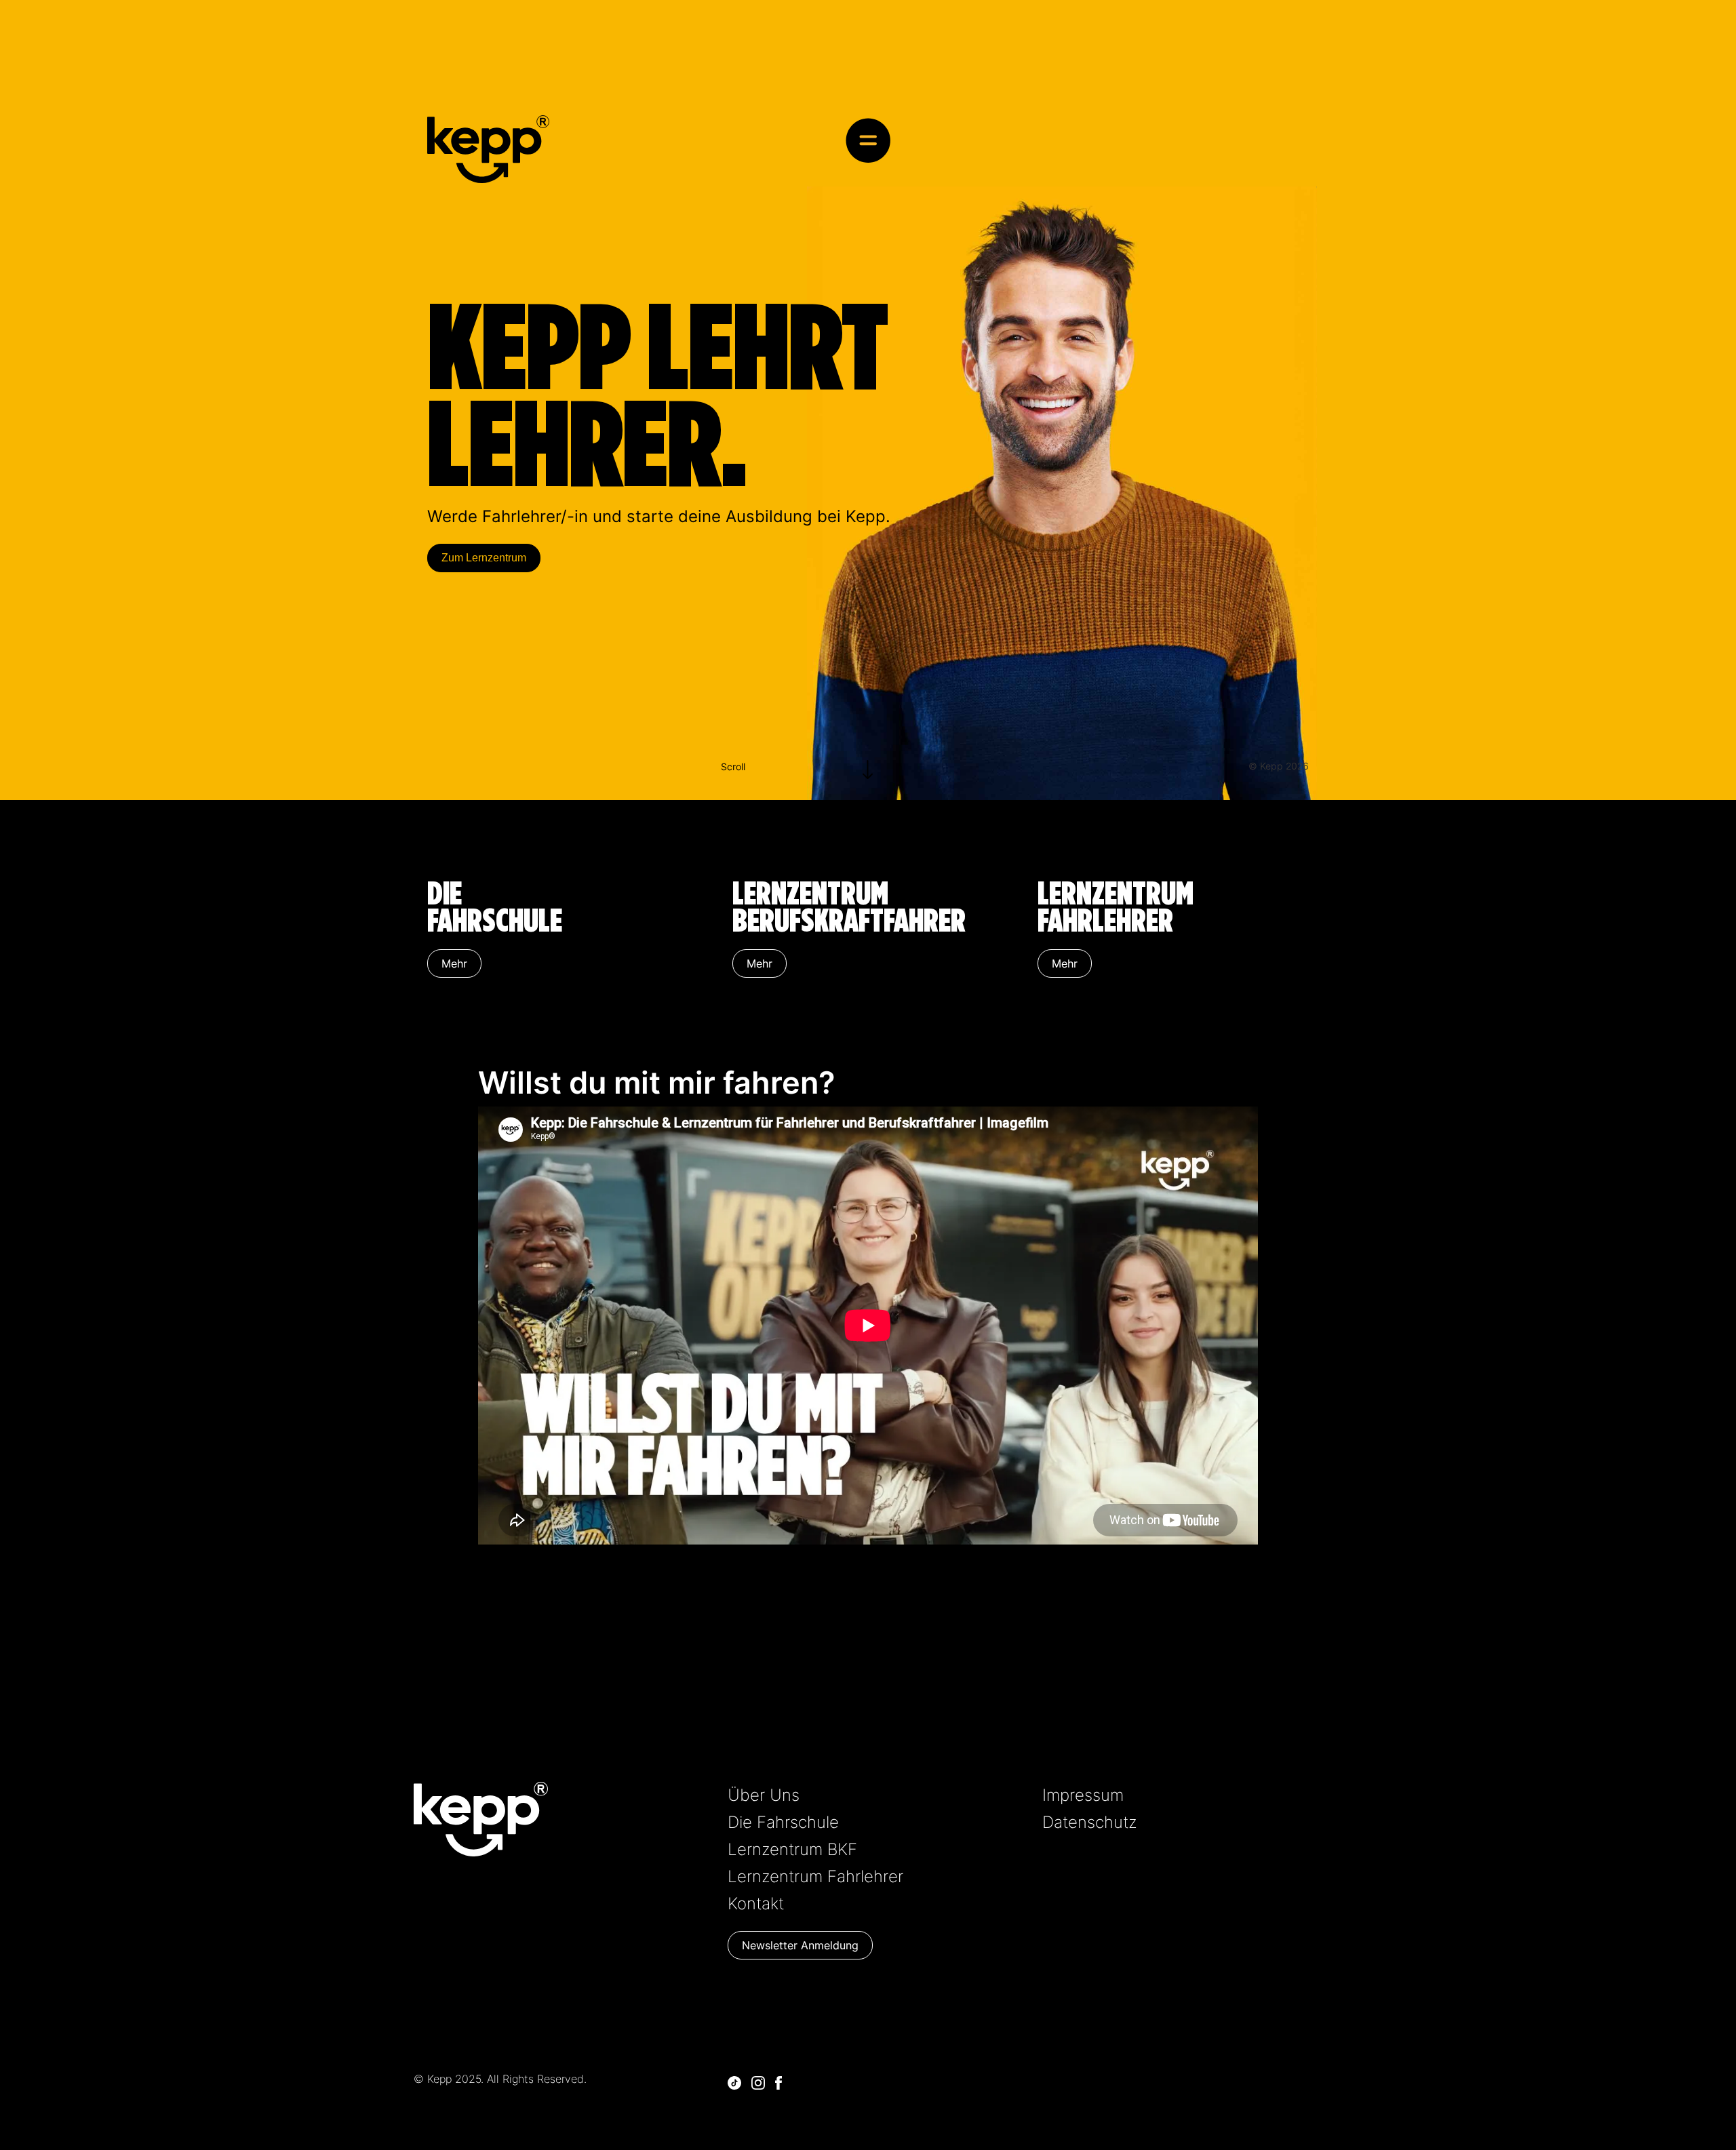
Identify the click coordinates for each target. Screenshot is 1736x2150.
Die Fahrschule (783, 1822)
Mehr (454, 963)
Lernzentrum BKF (792, 1849)
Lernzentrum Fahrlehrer (815, 1876)
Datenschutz (1089, 1822)
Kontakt (756, 1904)
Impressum (1083, 1795)
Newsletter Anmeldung (800, 1945)
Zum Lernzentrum (484, 558)
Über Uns (764, 1795)
